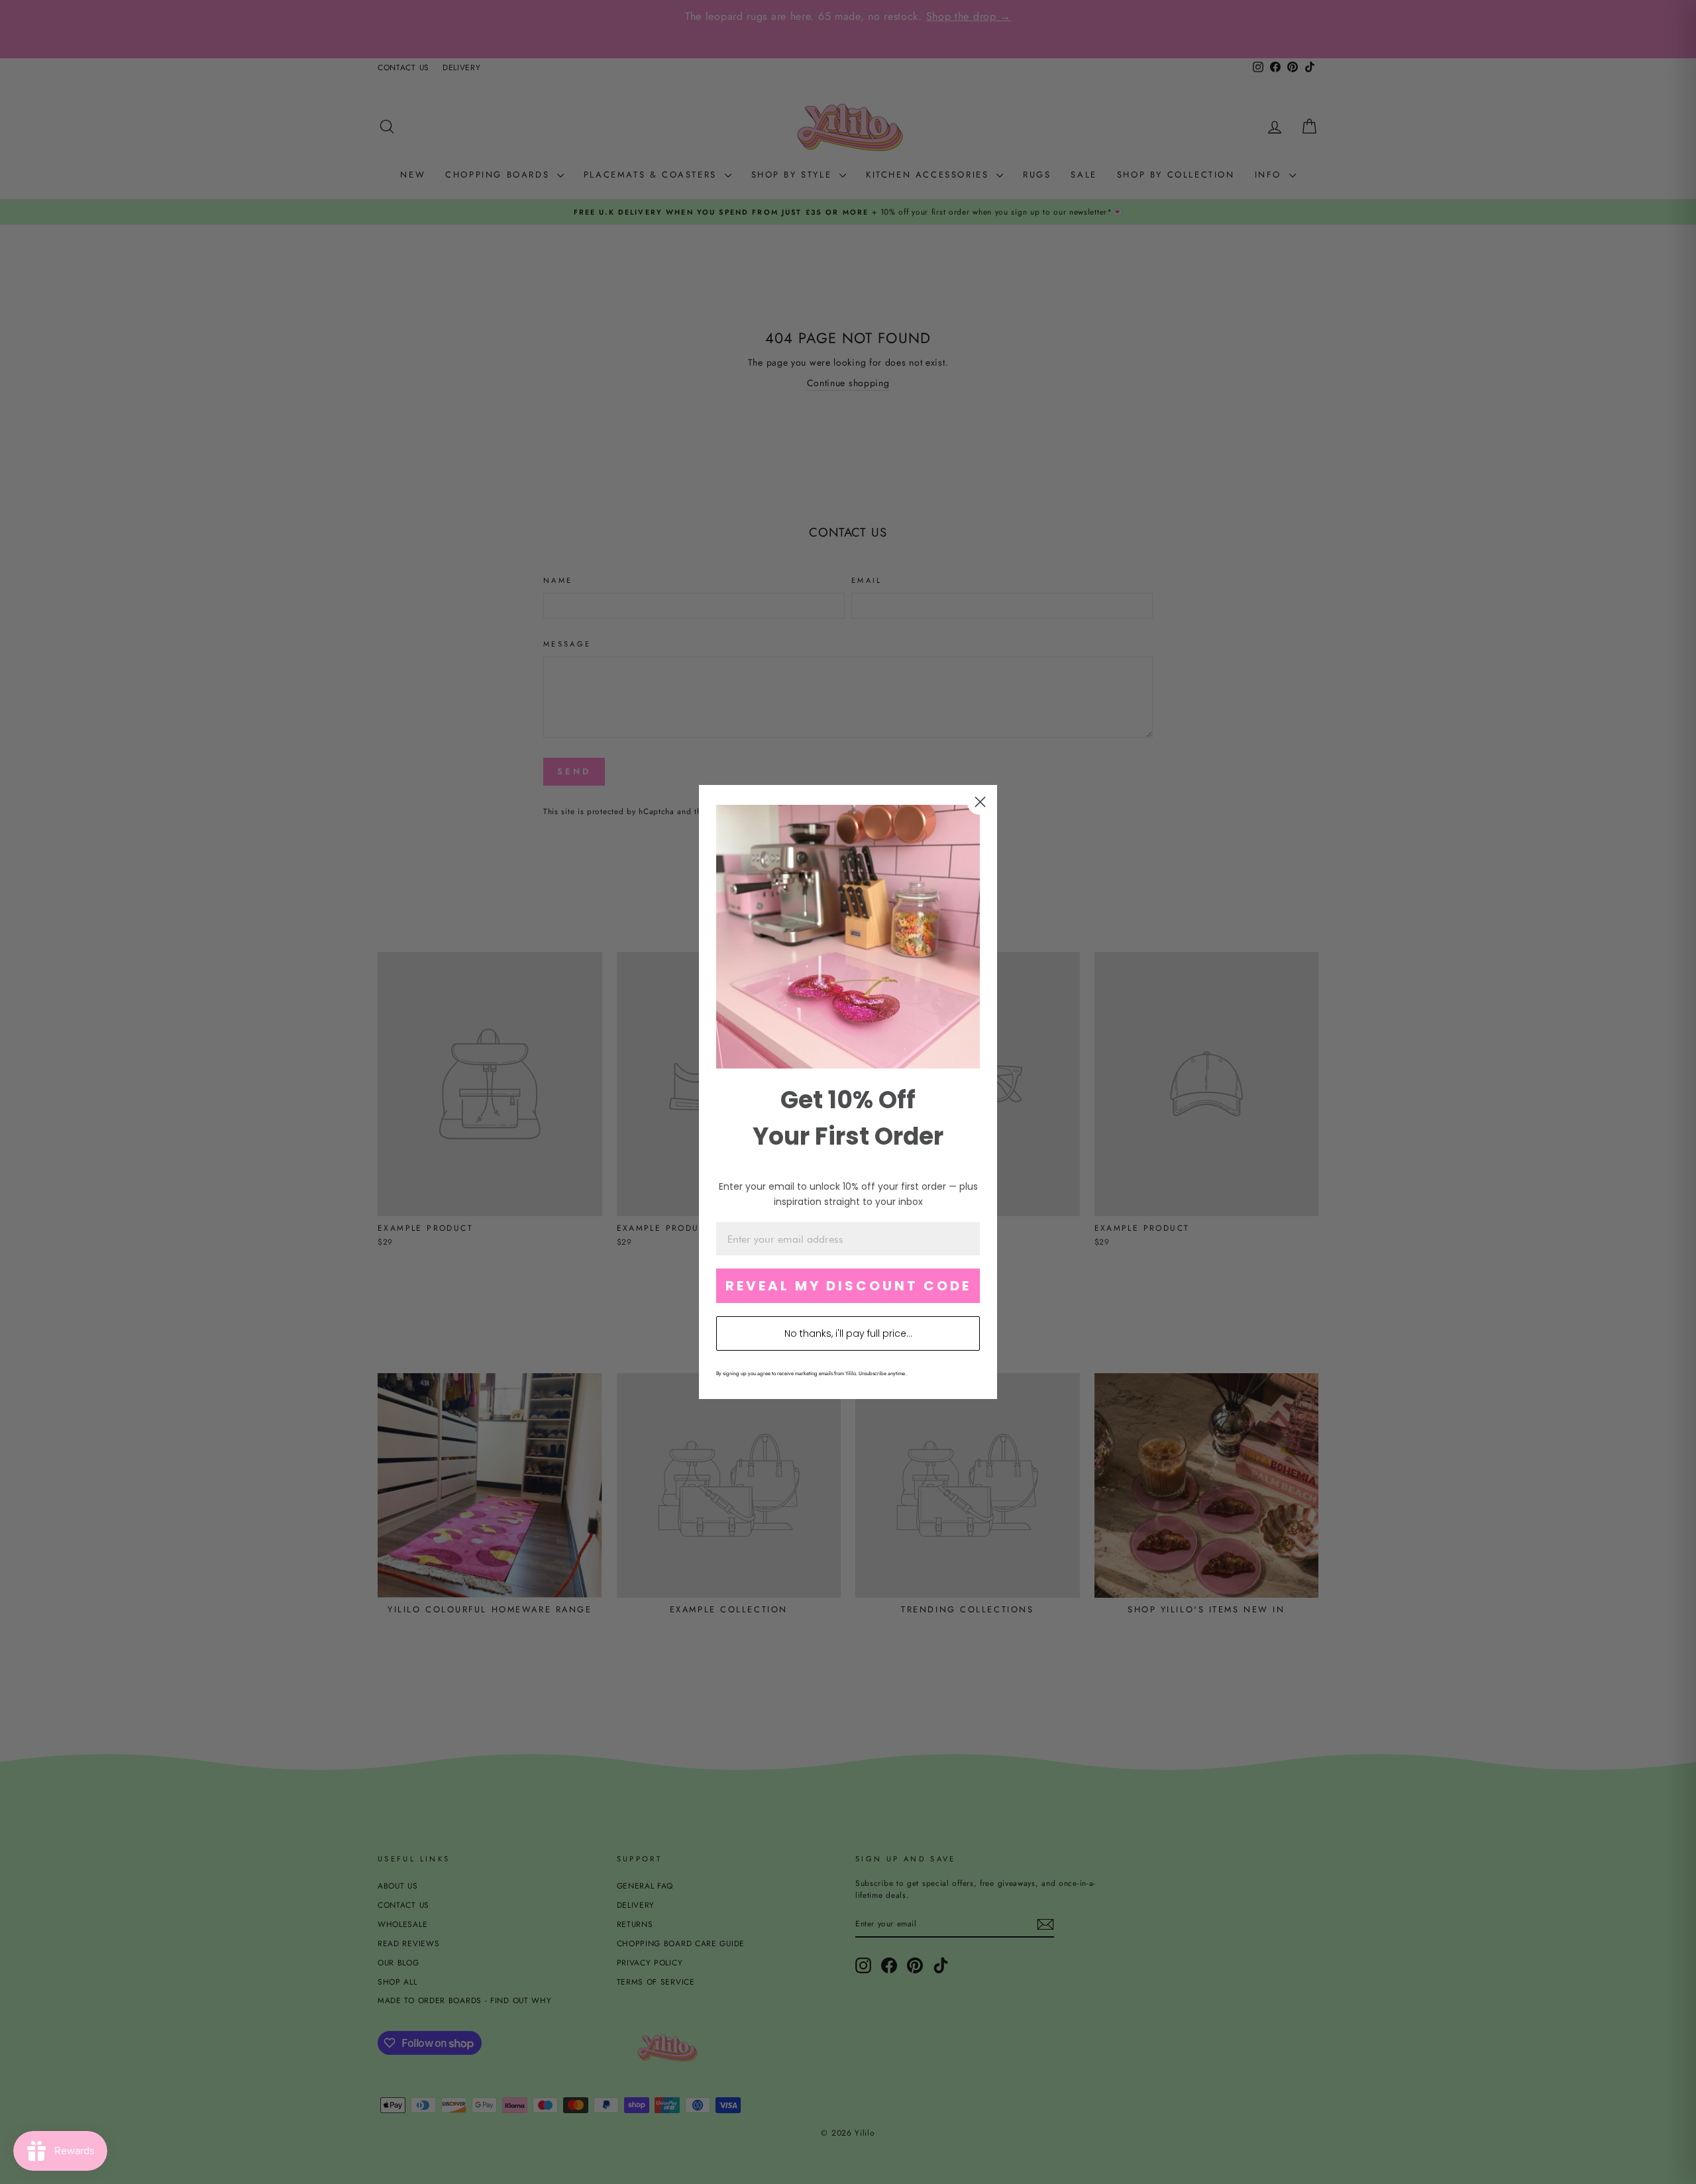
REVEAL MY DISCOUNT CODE (848, 1286)
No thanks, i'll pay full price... (848, 1333)
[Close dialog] (980, 802)
